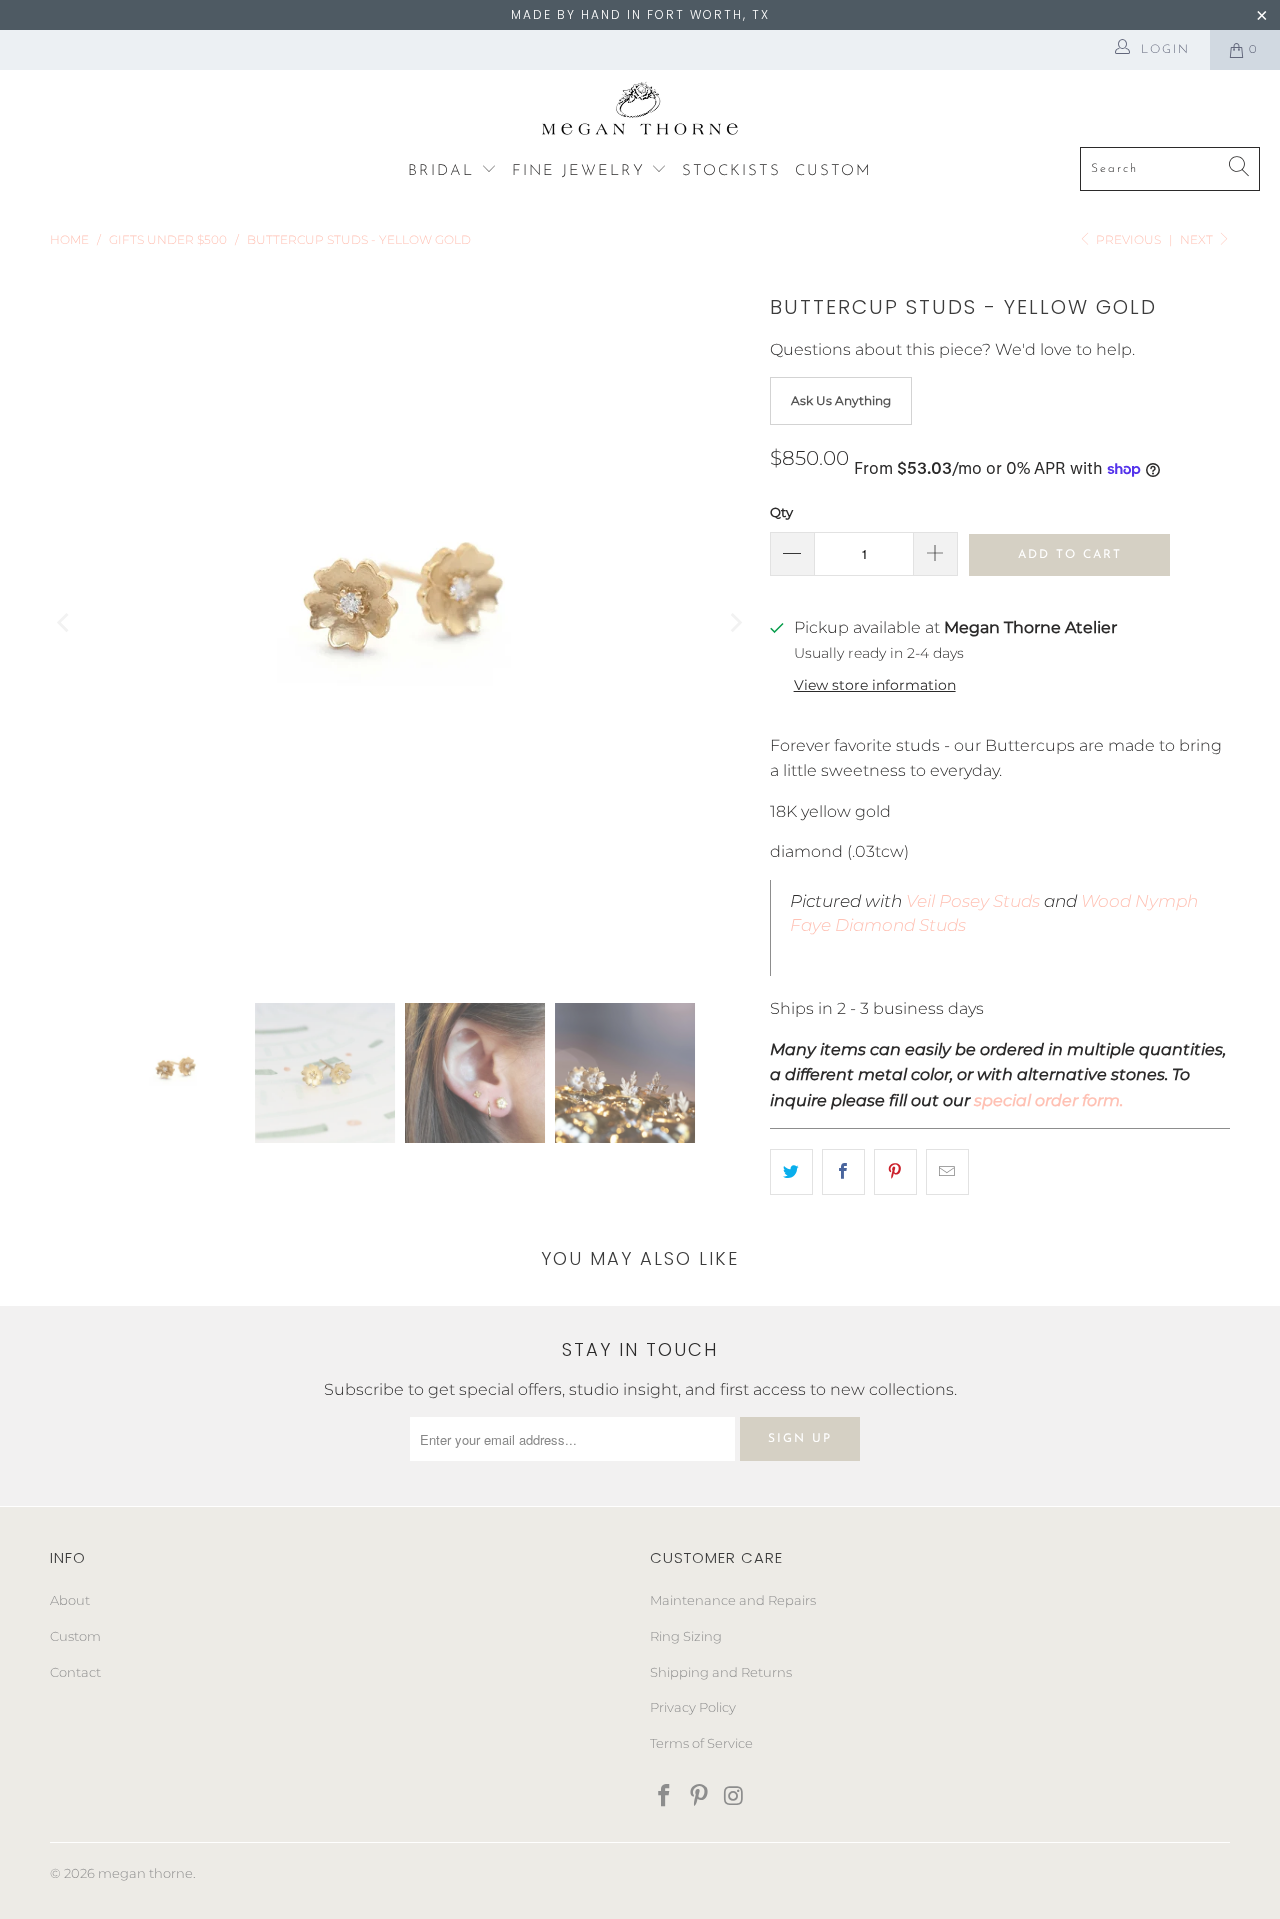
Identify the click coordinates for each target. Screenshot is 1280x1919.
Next (1198, 239)
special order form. (1048, 1100)
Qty (781, 512)
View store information (875, 685)
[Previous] (65, 623)
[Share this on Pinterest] (895, 1172)
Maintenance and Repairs (733, 1600)
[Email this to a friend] (947, 1172)
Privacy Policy (693, 1707)
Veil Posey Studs (971, 901)
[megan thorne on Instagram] (734, 1797)
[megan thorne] (640, 113)
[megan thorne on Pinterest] (700, 1797)
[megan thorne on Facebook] (665, 1797)
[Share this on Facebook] (843, 1172)
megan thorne (145, 1873)
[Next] (735, 623)
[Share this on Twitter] (791, 1172)
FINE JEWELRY (582, 171)
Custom (75, 1636)
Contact (75, 1672)
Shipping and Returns (721, 1672)
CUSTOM (833, 171)
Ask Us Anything (841, 400)
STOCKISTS (731, 171)
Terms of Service (701, 1743)
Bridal (444, 171)
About (70, 1600)
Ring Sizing (686, 1636)
